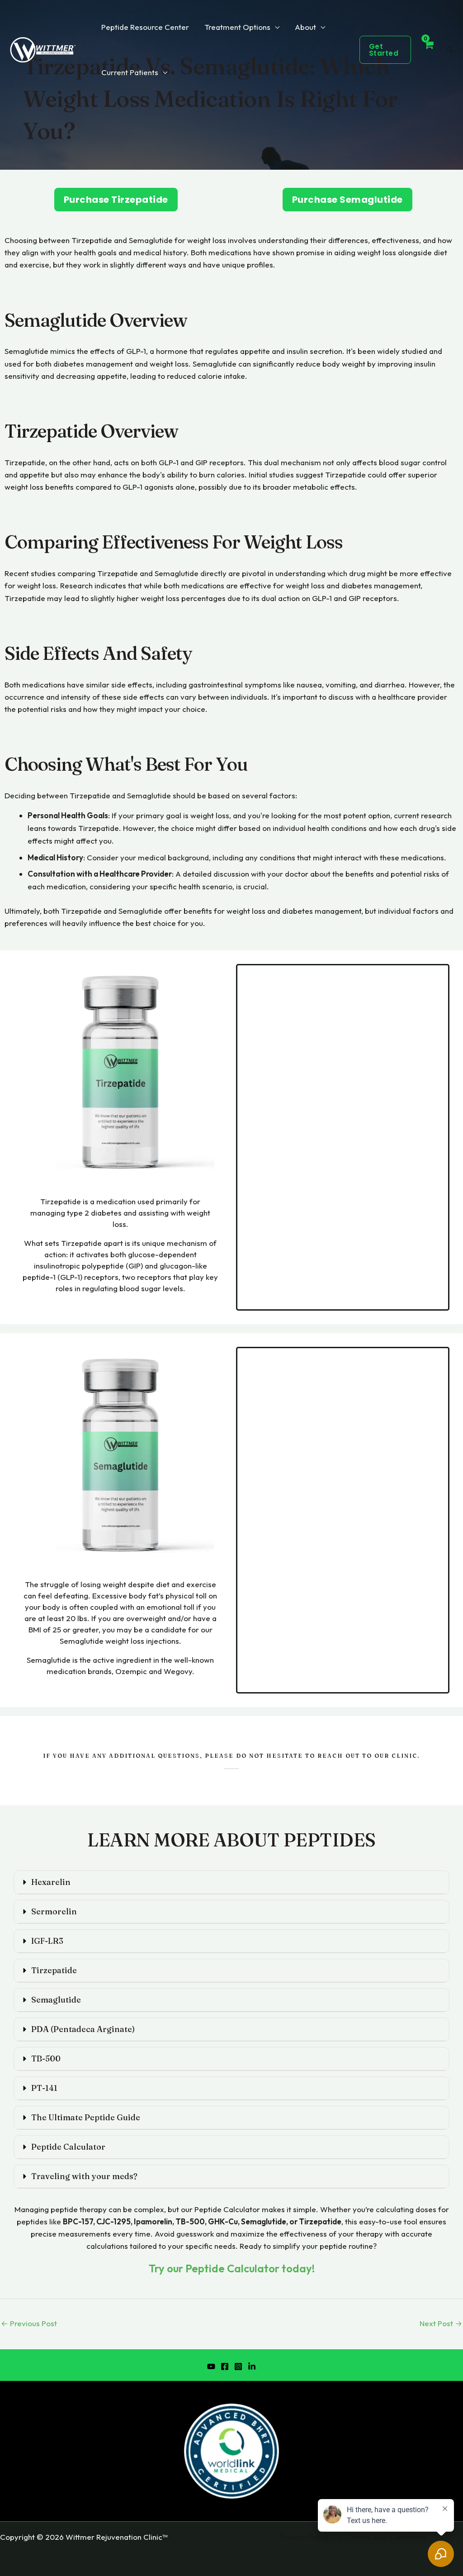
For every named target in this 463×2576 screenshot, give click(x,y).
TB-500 (46, 2058)
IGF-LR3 (47, 1941)
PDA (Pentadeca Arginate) (83, 2029)
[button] (385, 50)
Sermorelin (54, 1911)
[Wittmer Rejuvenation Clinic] (43, 49)
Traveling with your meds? (84, 2176)
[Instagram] (238, 2366)
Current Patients (130, 72)
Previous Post (29, 2323)
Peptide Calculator (68, 2147)
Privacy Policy (304, 2537)
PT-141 (44, 2088)
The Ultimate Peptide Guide (86, 2117)
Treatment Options (237, 27)
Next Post (441, 2323)
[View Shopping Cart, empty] (428, 50)
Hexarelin (51, 1882)
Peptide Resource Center (145, 27)
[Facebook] (225, 2366)
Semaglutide (56, 2000)
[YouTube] (211, 2366)
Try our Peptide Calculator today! (232, 2268)
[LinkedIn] (252, 2366)
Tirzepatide (54, 1970)
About (305, 27)
